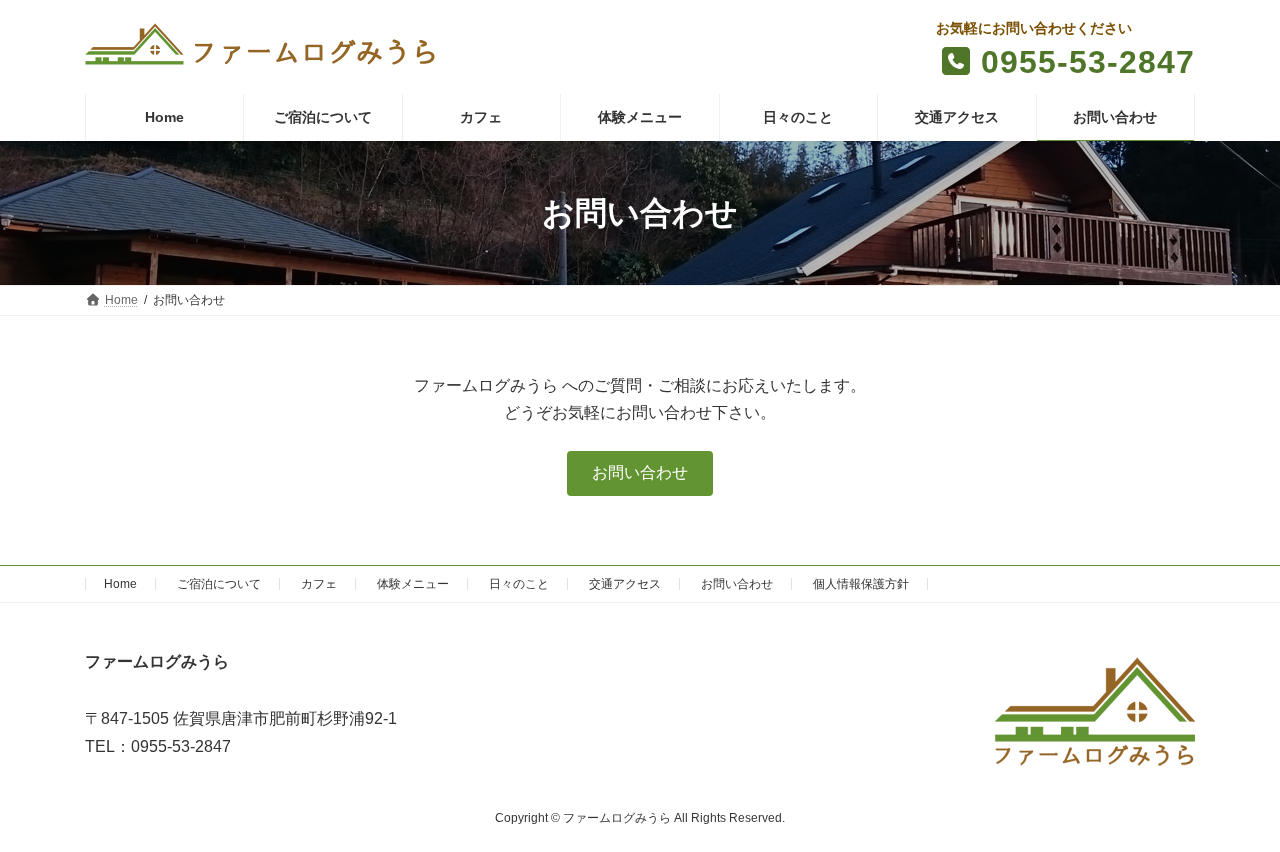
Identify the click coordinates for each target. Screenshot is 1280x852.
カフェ (319, 584)
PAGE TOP (1230, 807)
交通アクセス (625, 584)
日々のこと (519, 584)
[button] (640, 473)
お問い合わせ (737, 584)
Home (120, 584)
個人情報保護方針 (861, 584)
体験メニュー (413, 584)
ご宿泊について (219, 584)
